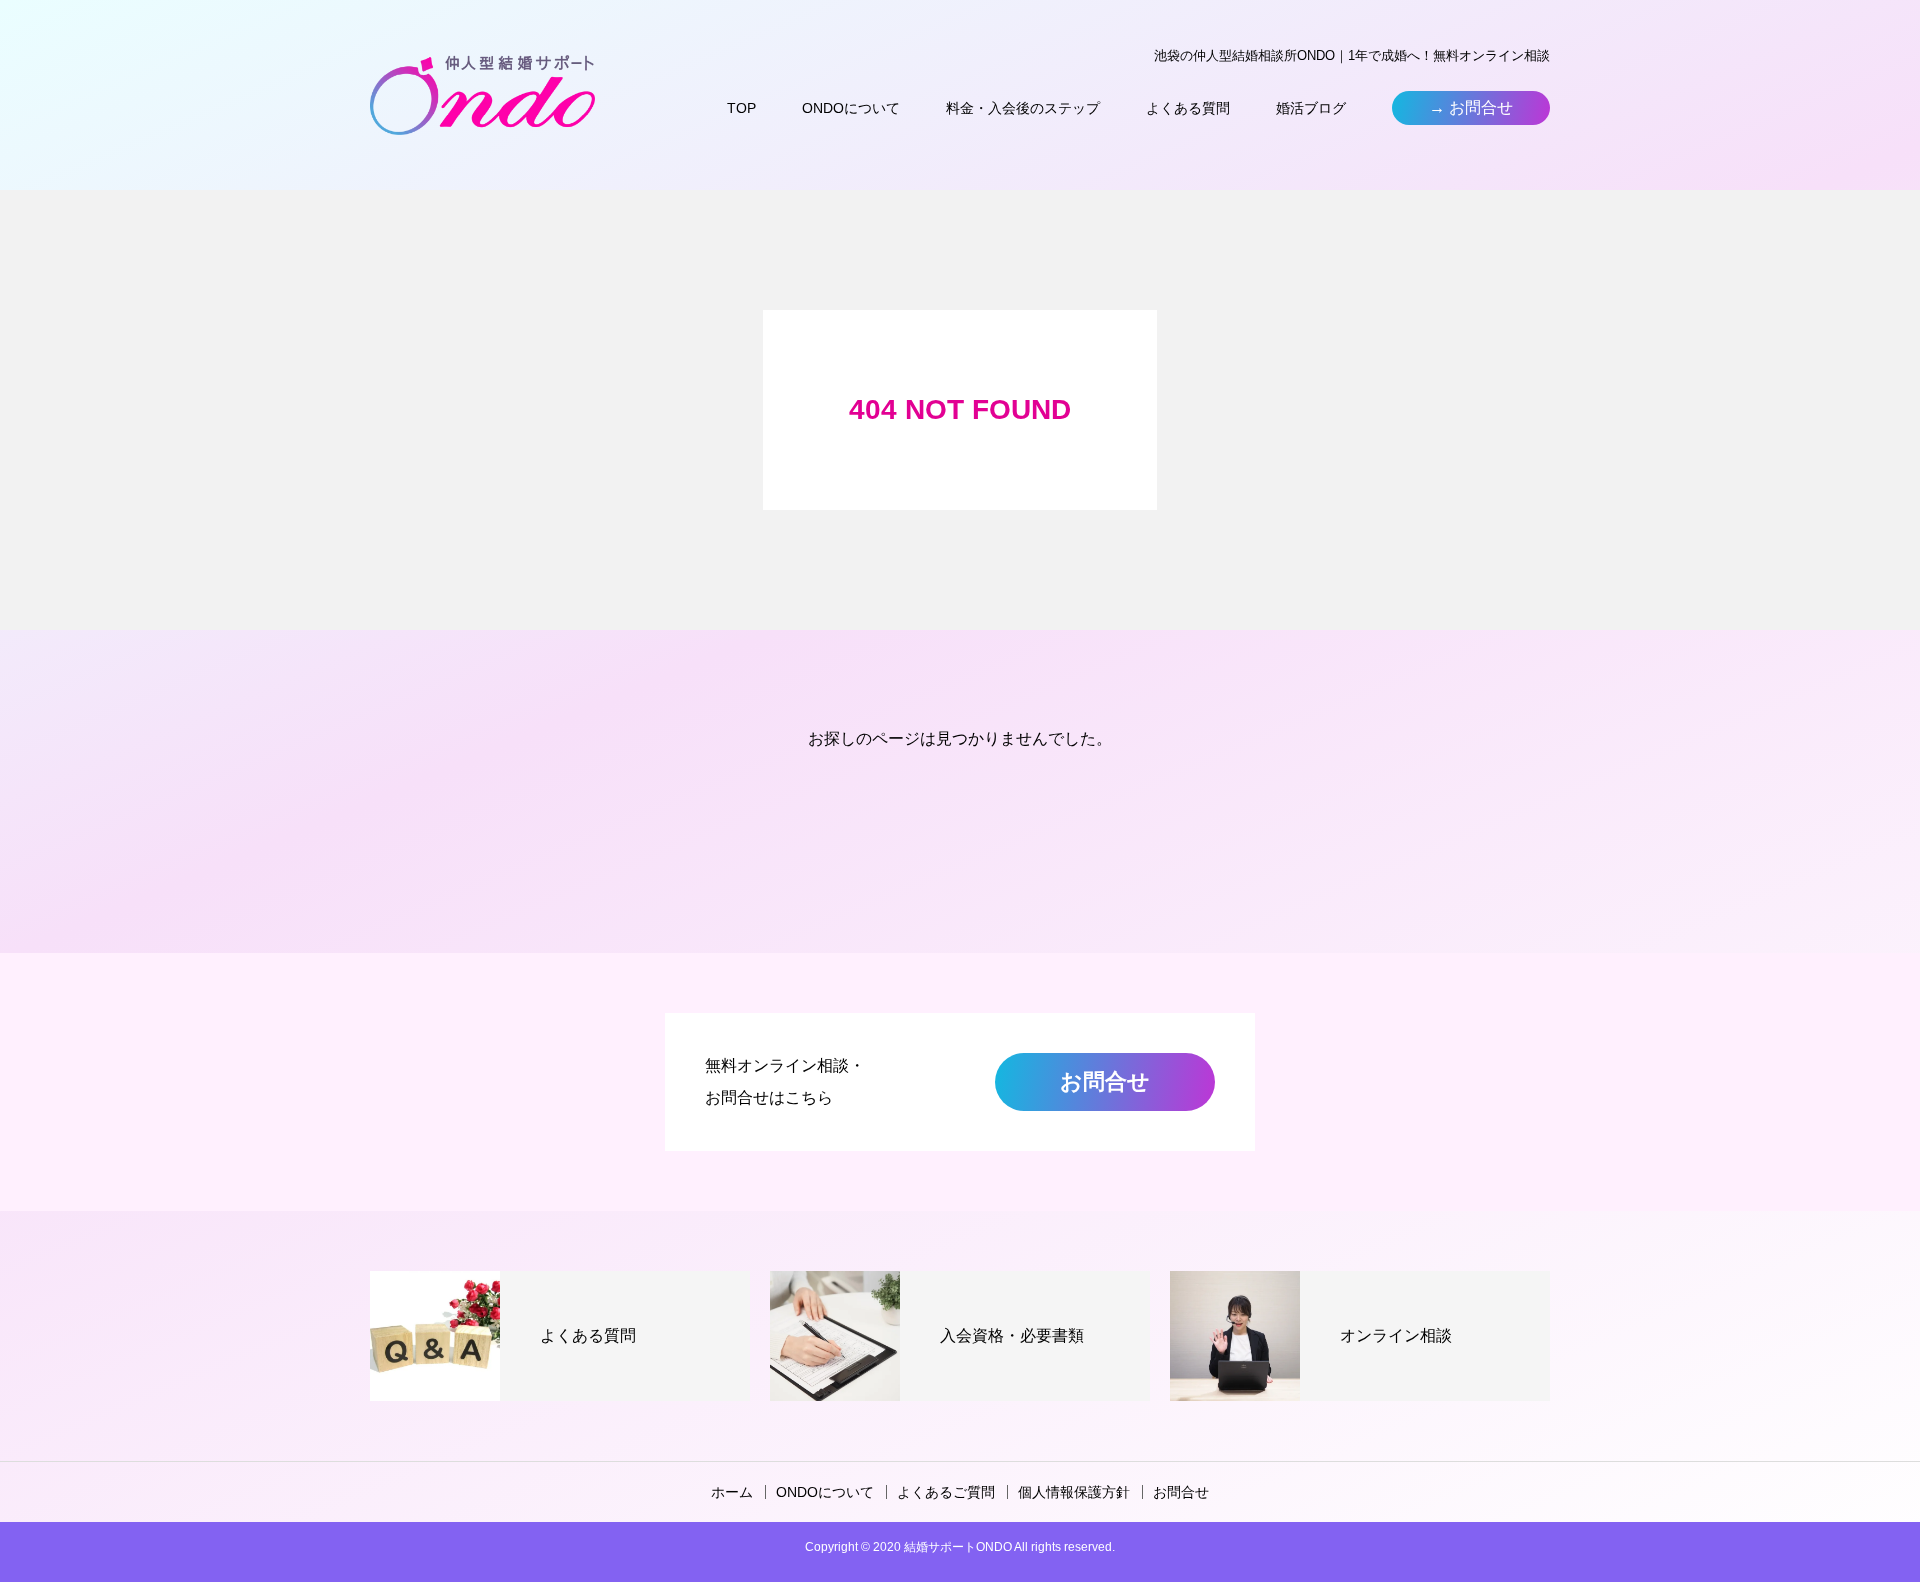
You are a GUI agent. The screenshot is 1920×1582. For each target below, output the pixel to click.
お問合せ (1105, 1081)
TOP (741, 108)
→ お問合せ (1471, 107)
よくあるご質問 (946, 1492)
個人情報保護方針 (1074, 1492)
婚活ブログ (1311, 108)
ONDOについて (851, 108)
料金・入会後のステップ (1023, 108)
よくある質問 (1188, 108)
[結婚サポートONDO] (482, 95)
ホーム (732, 1492)
